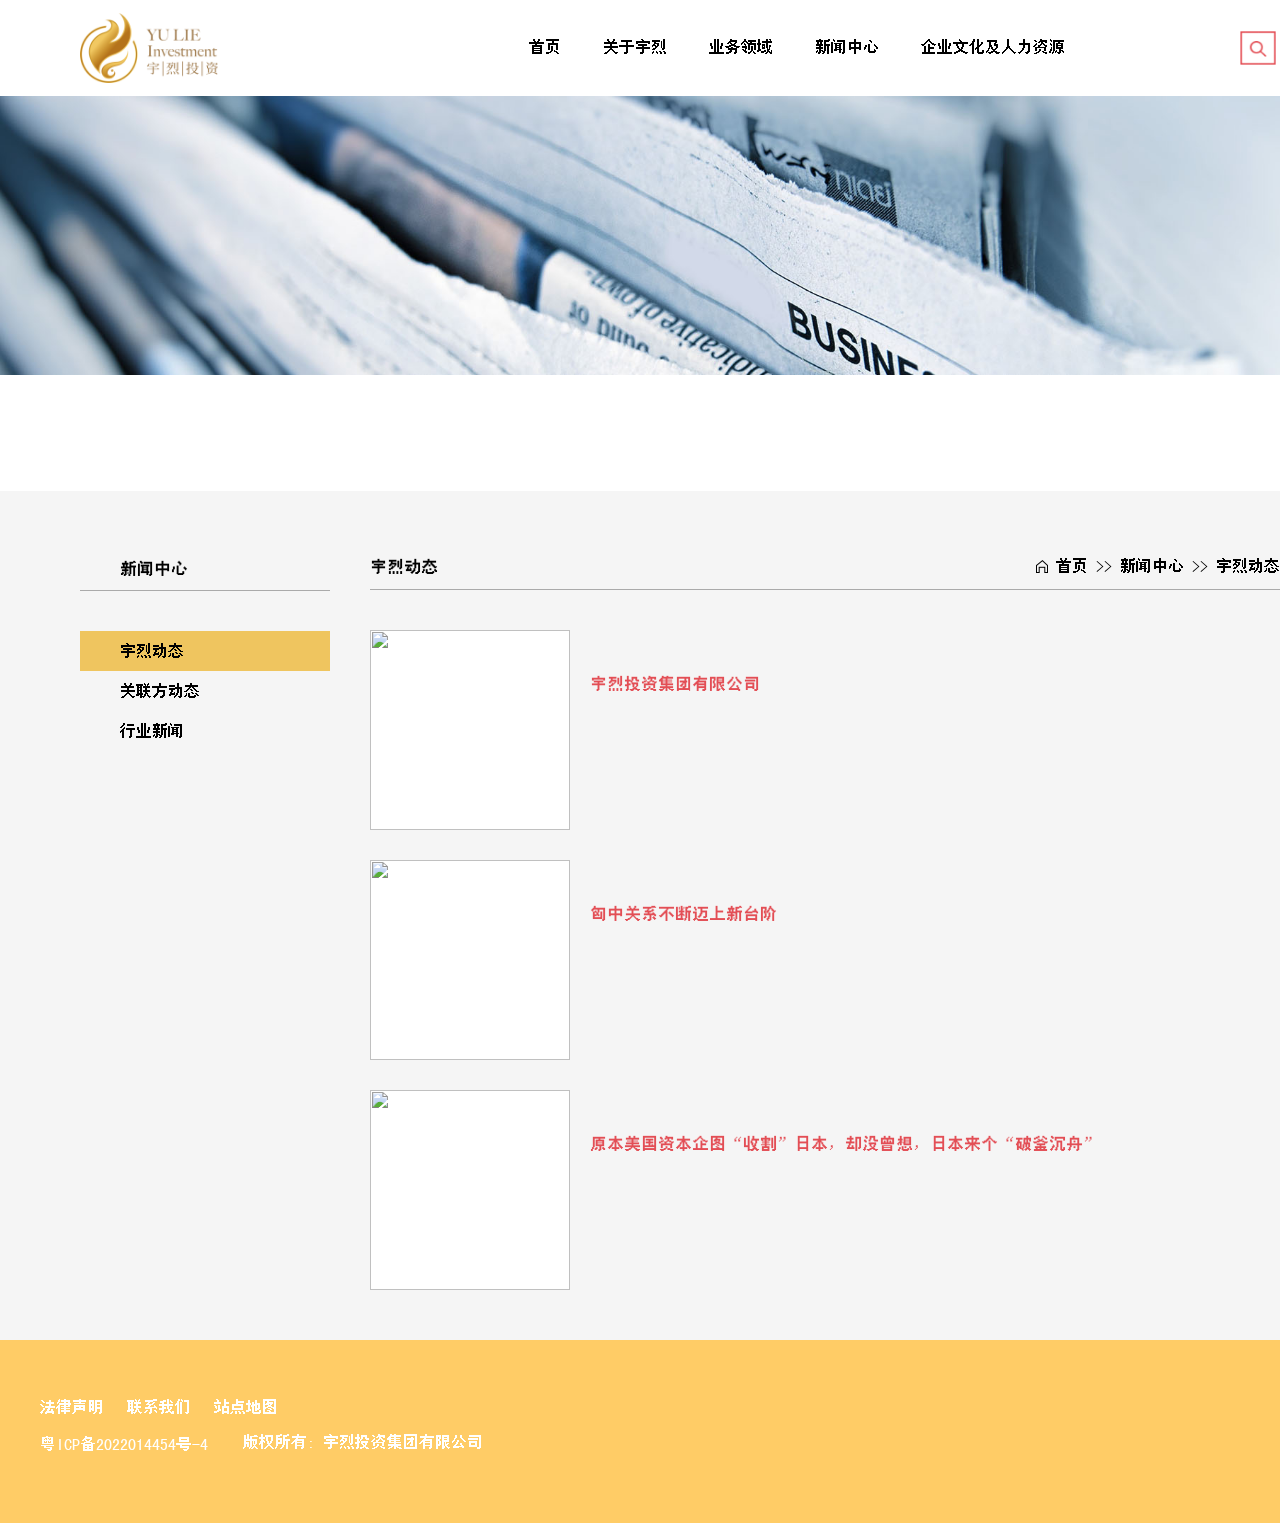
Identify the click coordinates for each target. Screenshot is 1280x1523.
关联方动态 (160, 691)
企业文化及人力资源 (993, 47)
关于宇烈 (635, 47)
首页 (545, 47)
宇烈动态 (152, 651)
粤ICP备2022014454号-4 (124, 1444)
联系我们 (159, 1407)
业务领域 (741, 47)
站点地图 (246, 1407)
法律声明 (72, 1407)
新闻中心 (847, 47)
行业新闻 (152, 731)
